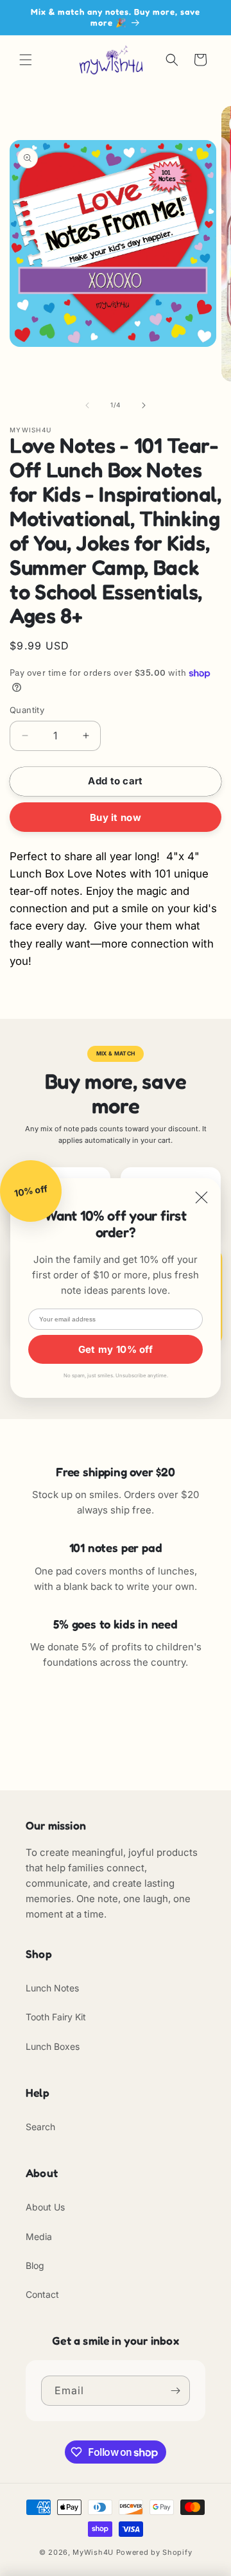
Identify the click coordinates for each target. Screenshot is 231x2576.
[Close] (201, 1198)
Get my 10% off (116, 1349)
